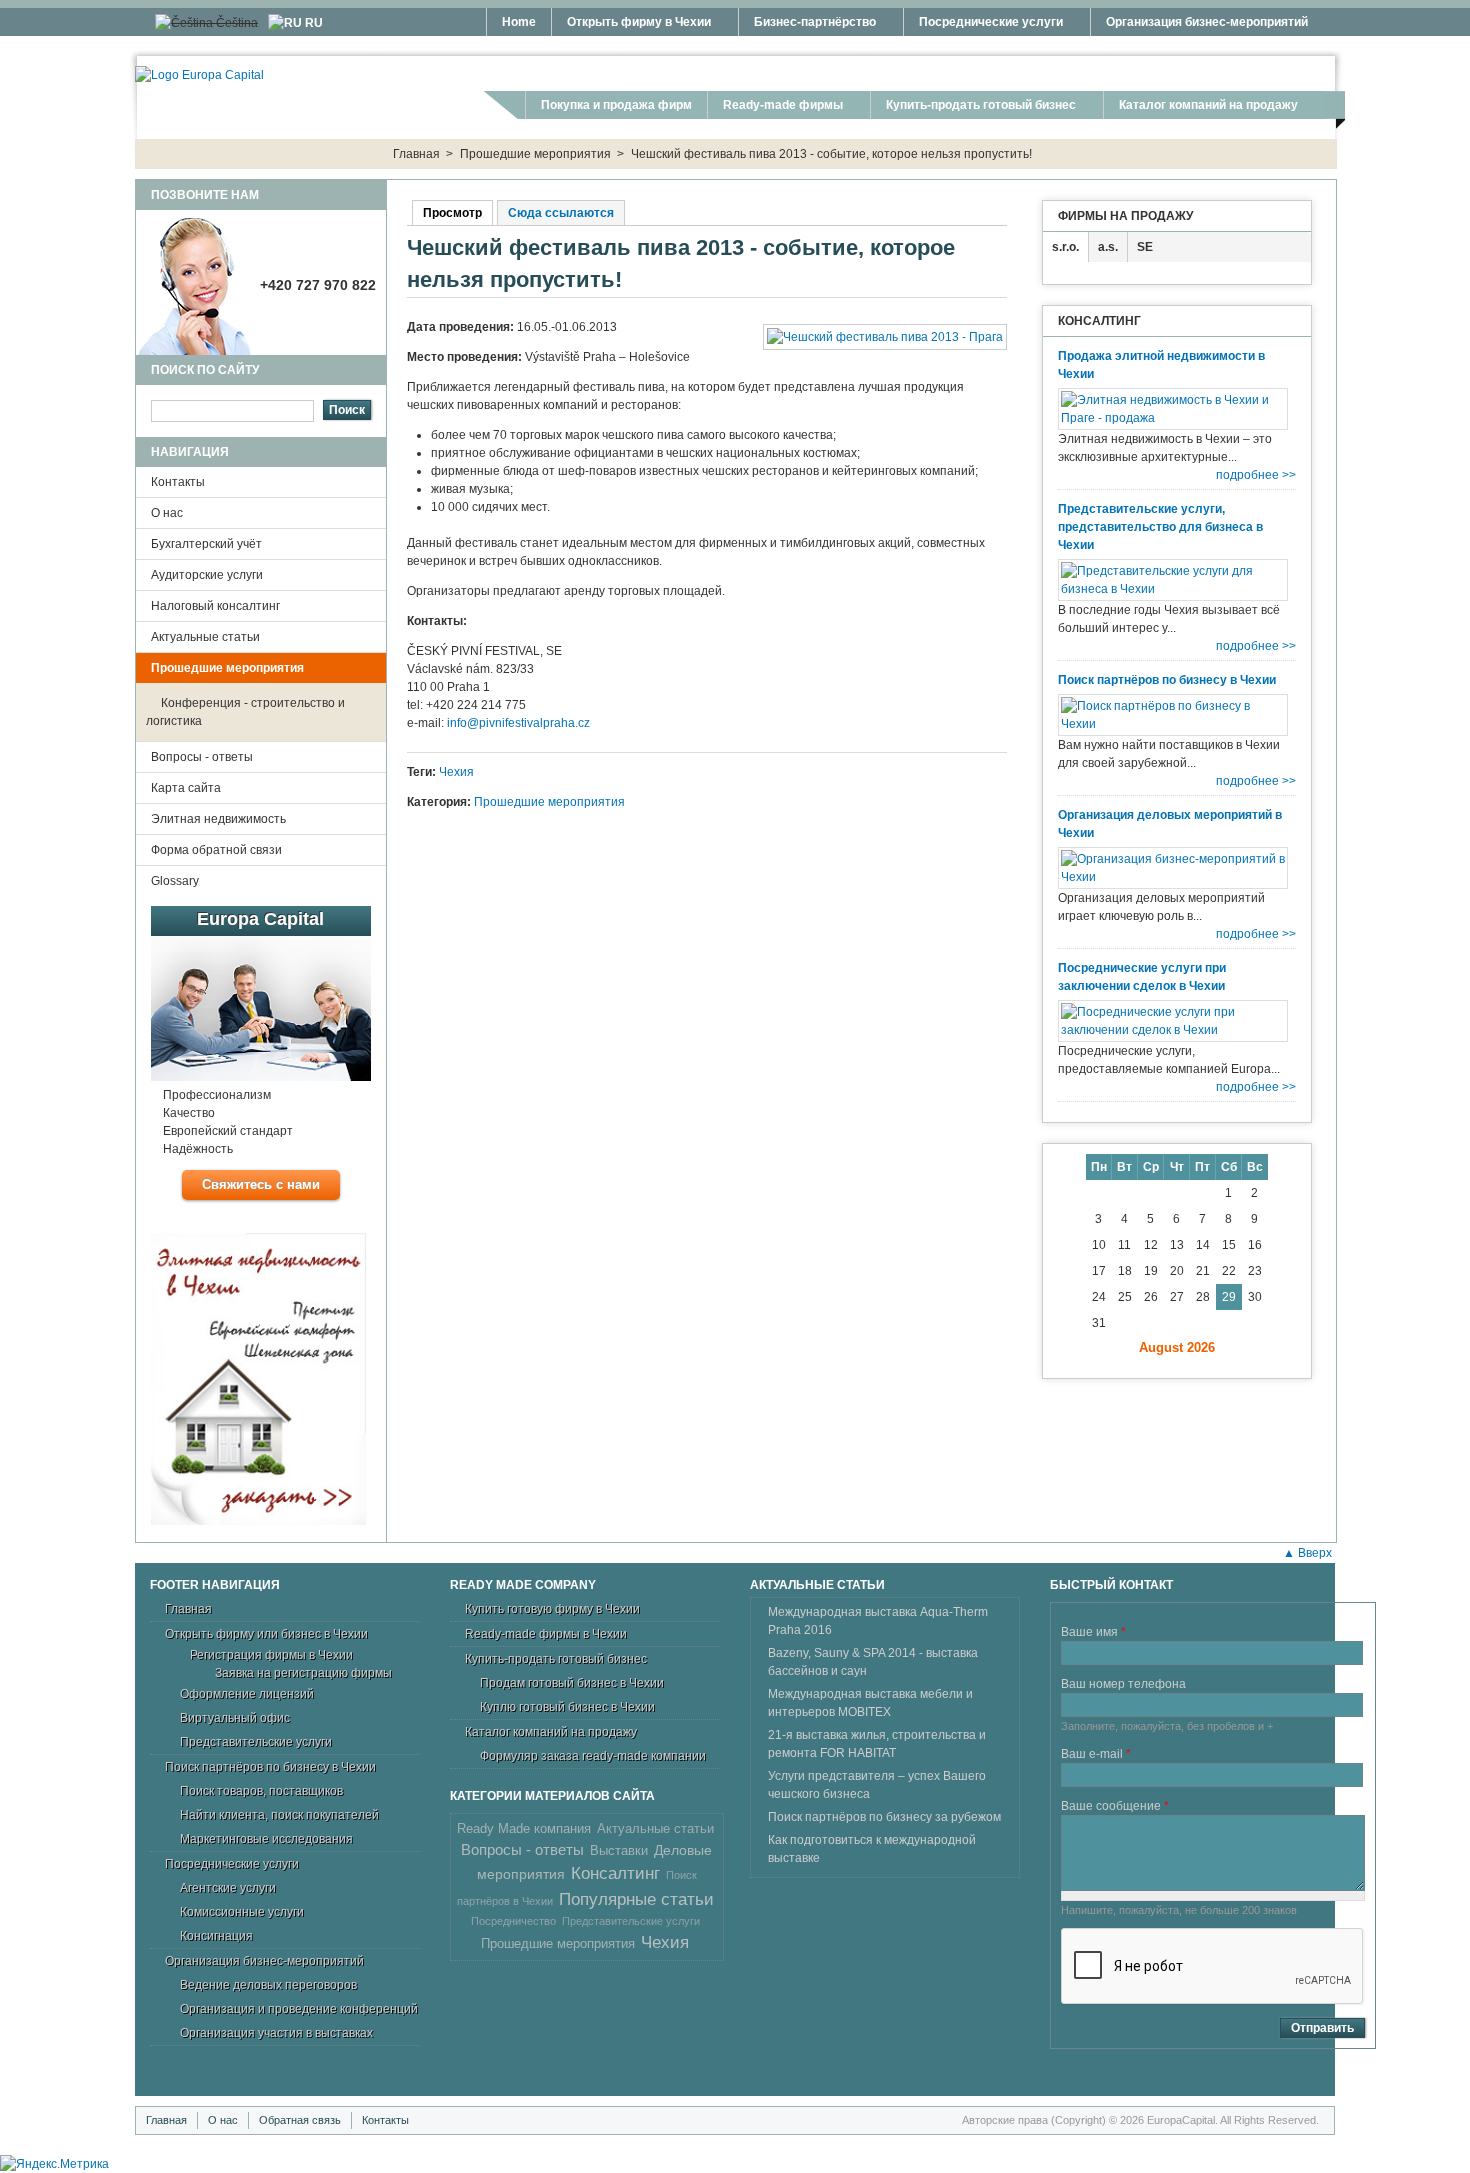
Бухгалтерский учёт (206, 544)
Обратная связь (300, 2120)
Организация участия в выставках (276, 2033)
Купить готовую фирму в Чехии (552, 1609)
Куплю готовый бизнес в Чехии (567, 1707)
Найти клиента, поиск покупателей (279, 1815)
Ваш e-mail (1096, 1754)
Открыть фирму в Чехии (631, 25)
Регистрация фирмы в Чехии (271, 1655)
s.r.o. (1065, 247)
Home (519, 22)
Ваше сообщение (1115, 1806)
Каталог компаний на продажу (1200, 107)
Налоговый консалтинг (215, 606)
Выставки (619, 1850)
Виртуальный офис (235, 1718)
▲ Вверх (1307, 1553)
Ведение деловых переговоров (268, 1985)
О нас (167, 513)
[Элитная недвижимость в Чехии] (261, 1382)
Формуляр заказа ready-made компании (593, 1756)
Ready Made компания (524, 1828)
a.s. (1108, 247)
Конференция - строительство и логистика (245, 712)
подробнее (1247, 475)
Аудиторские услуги (207, 575)
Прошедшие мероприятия (535, 154)
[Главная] (199, 75)
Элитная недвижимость (218, 819)
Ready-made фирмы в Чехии (546, 1634)
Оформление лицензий (247, 1694)
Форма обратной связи (216, 850)
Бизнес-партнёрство (807, 25)
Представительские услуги (256, 1742)
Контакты (178, 482)
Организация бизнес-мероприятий (1199, 25)
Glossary (175, 881)
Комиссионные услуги (242, 1912)
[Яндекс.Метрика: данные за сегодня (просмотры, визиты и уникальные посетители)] (54, 2164)
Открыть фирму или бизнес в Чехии (266, 1634)
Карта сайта (186, 788)
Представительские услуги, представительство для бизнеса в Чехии (1160, 527)
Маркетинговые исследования (266, 1839)
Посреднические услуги (983, 25)
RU (312, 23)
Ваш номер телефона (1123, 1684)
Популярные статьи (636, 1899)
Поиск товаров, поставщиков (261, 1791)
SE (1145, 247)
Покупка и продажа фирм (616, 105)
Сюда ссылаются (561, 213)
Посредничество (513, 1921)
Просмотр (458, 213)
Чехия (456, 772)
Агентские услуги (228, 1888)
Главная (416, 154)
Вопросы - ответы (202, 757)
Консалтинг (615, 1873)
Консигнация (216, 1936)
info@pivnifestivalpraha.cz (518, 723)
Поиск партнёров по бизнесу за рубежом (884, 1817)
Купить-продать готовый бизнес (973, 107)
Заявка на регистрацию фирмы (303, 1673)
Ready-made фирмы (775, 107)
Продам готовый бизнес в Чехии (572, 1683)
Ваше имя (1093, 1632)
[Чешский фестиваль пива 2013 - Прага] (885, 337)
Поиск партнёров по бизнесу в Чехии (1167, 680)
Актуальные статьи (205, 637)
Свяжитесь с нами (261, 1184)
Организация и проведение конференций (299, 2009)
